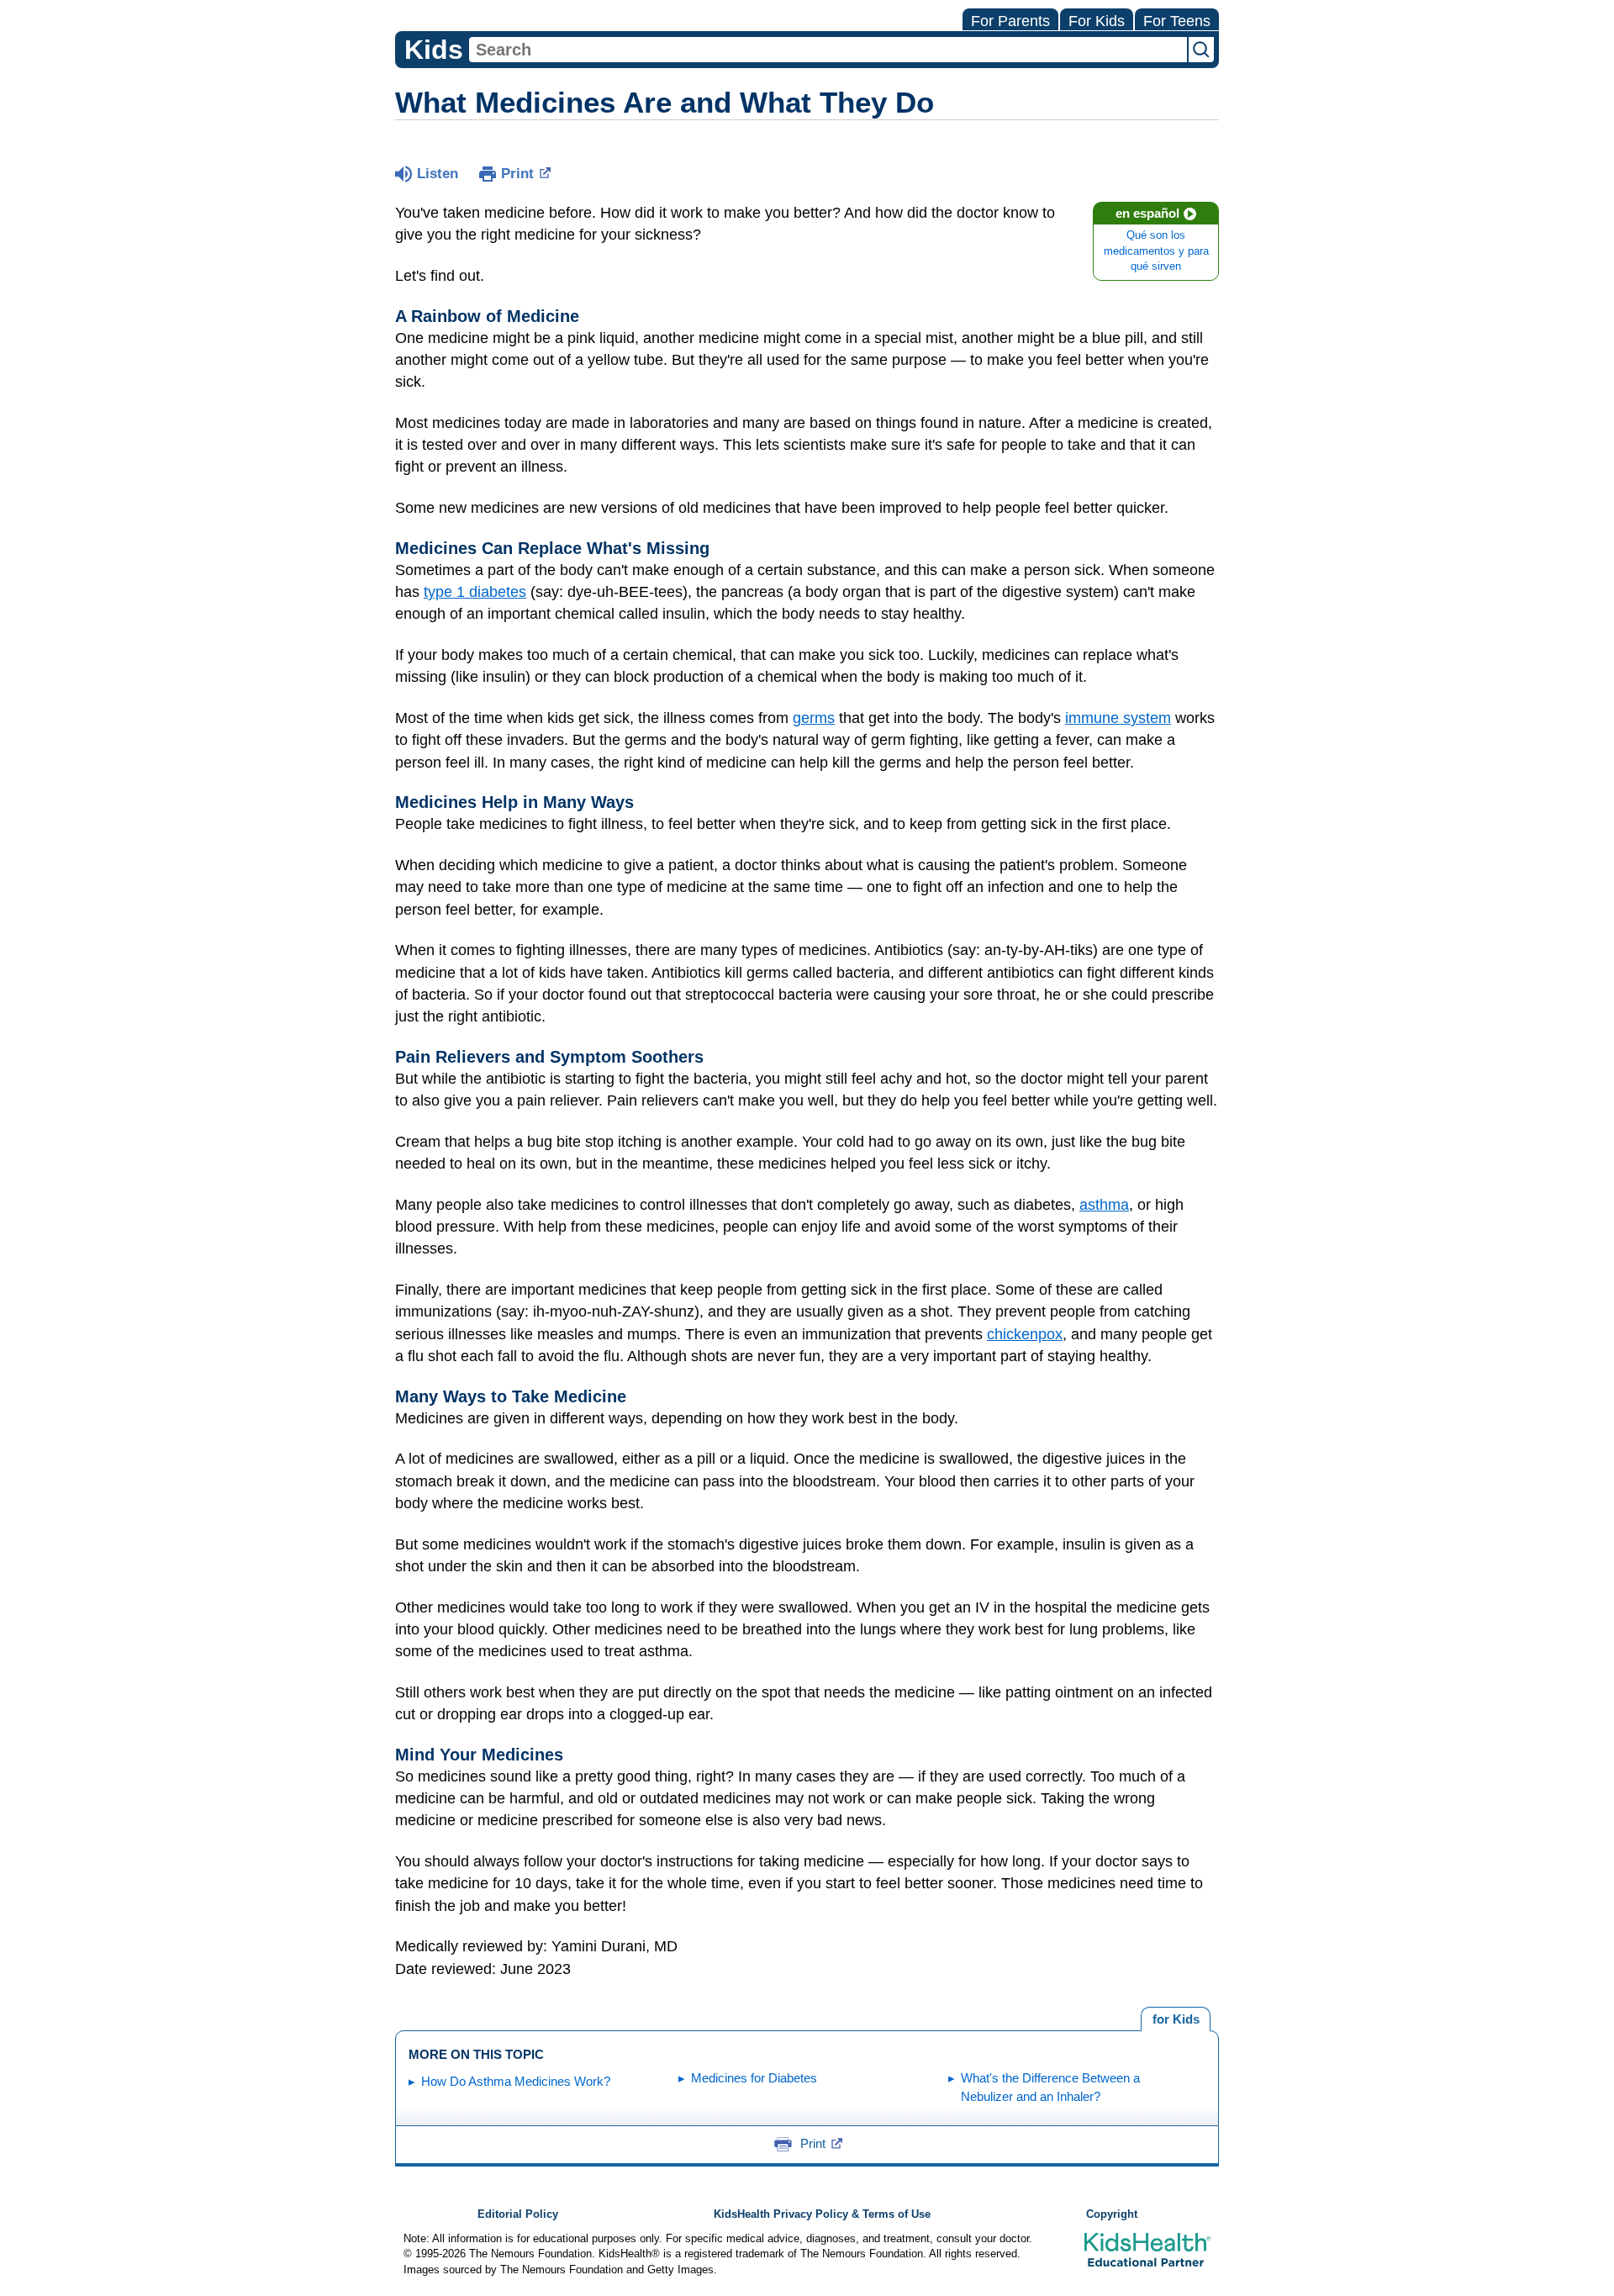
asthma (1104, 1205)
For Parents (1010, 21)
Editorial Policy (518, 2214)
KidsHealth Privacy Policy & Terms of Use (822, 2214)
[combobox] (828, 50)
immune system (1118, 718)
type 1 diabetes (475, 592)
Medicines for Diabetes (754, 2078)
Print (517, 174)
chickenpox (1025, 1334)
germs (814, 718)
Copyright (1112, 2214)
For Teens (1177, 21)
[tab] (1176, 2019)
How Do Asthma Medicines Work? (516, 2081)
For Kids (1097, 21)
